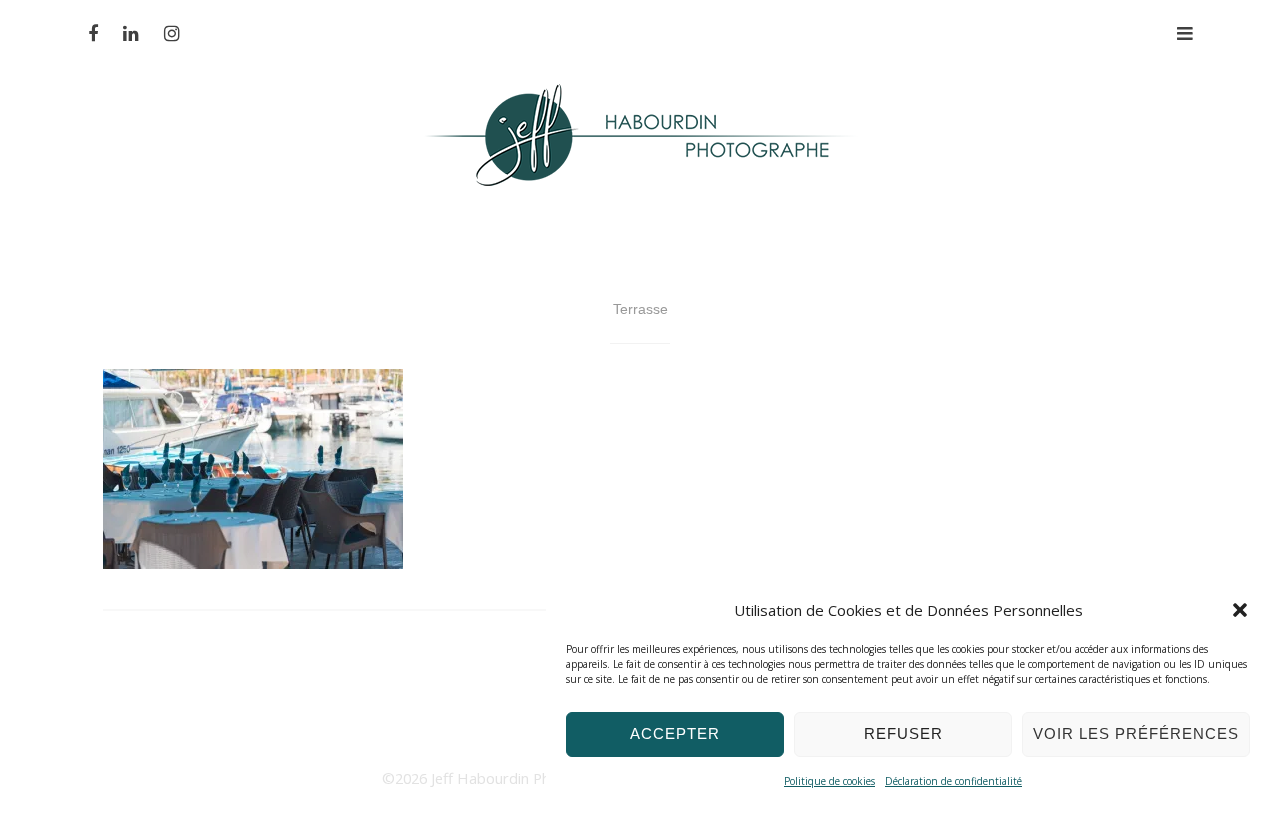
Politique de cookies (829, 781)
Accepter (675, 733)
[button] (1240, 610)
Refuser (903, 733)
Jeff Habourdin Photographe (528, 778)
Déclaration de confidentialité (953, 781)
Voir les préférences (1136, 733)
